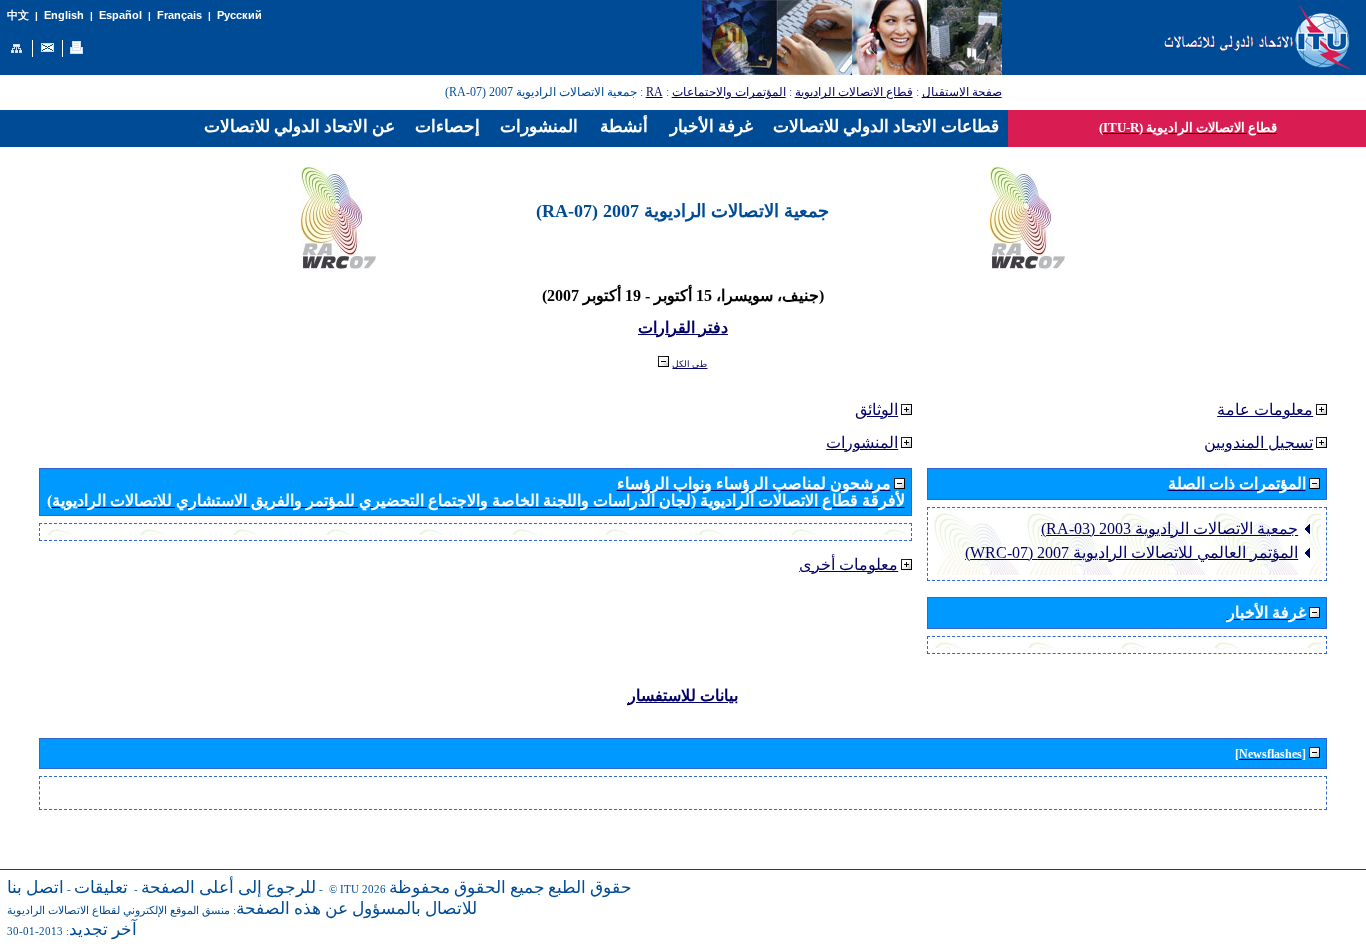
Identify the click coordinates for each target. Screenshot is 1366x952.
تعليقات (101, 887)
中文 (18, 15)
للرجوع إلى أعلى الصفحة (228, 887)
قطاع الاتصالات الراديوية (854, 92)
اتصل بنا (35, 887)
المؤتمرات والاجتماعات (729, 92)
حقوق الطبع (590, 887)
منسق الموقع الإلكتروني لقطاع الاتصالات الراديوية (118, 910)
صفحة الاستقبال (962, 92)
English (64, 15)
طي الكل (689, 364)
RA (654, 92)
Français (179, 15)
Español (120, 15)
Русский (239, 15)
